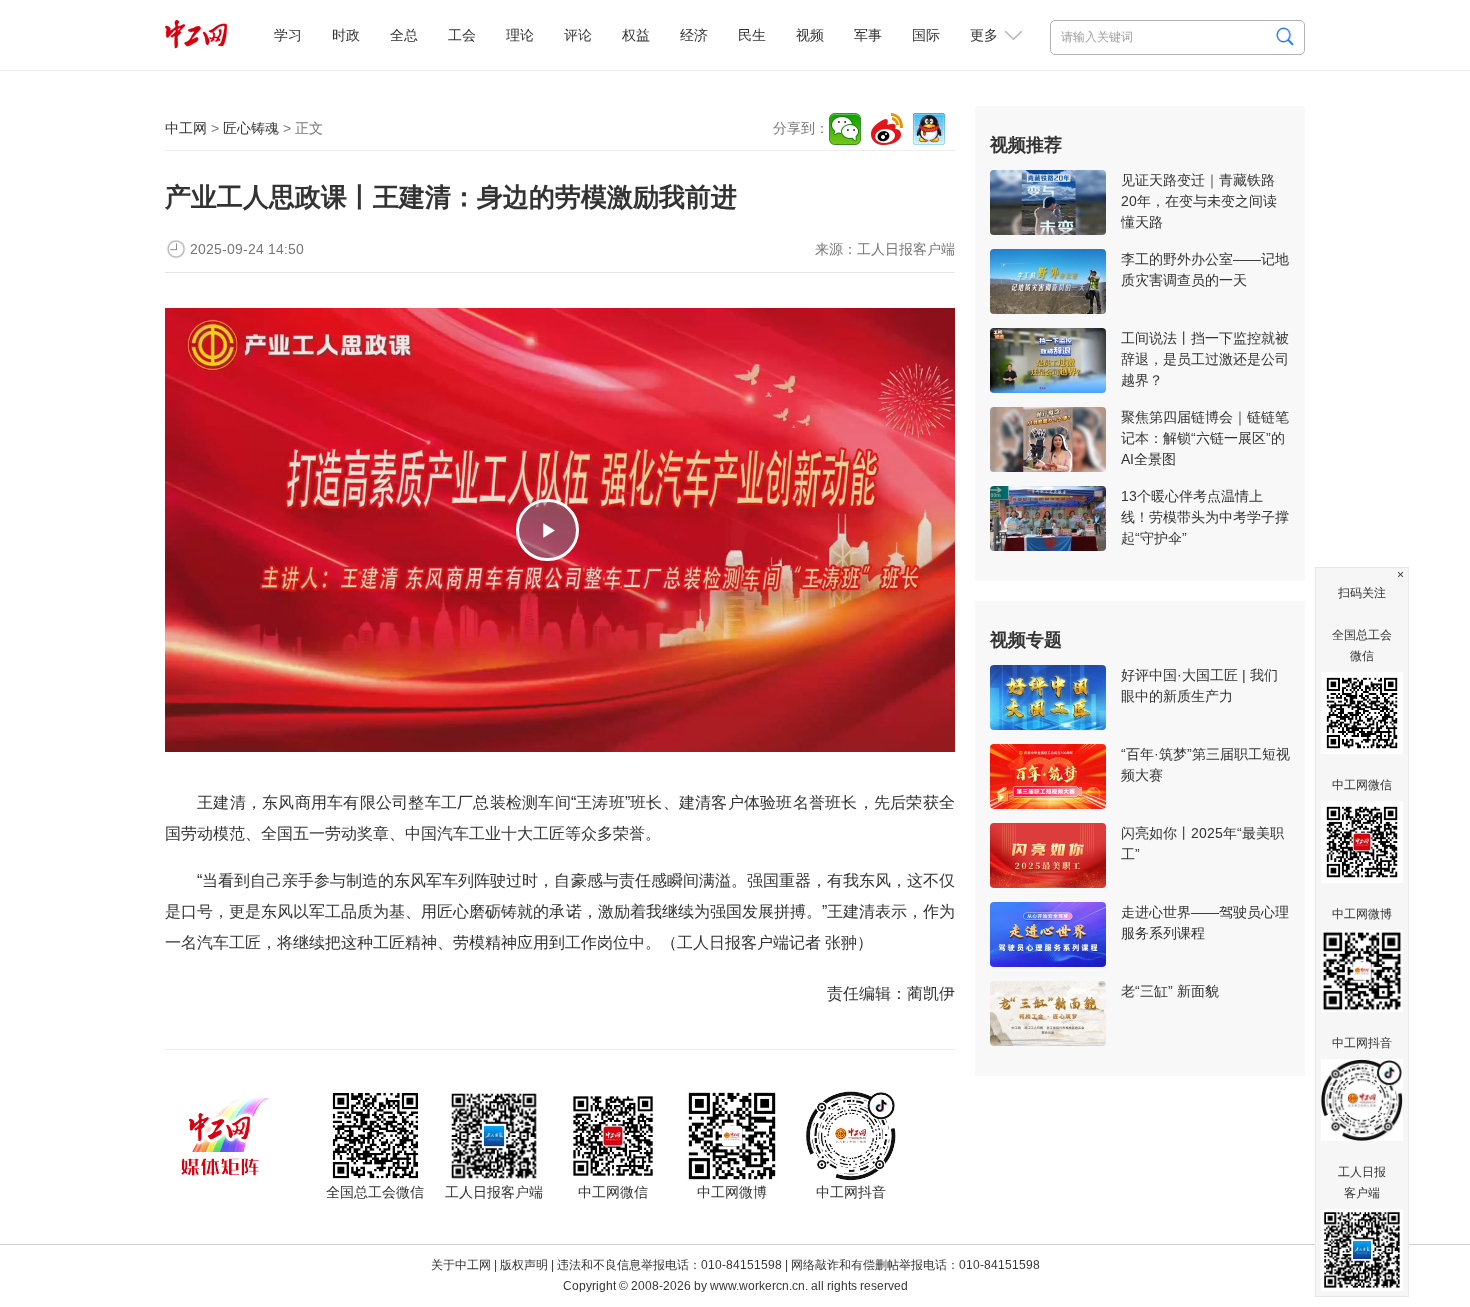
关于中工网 (461, 1265)
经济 (694, 35)
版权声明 (524, 1265)
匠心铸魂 (251, 128)
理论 (520, 35)
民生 (752, 35)
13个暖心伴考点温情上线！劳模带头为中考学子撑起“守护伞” (1205, 517)
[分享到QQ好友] (929, 129)
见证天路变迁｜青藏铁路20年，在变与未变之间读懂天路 (1199, 201)
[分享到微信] (845, 129)
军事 (868, 35)
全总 (404, 35)
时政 (346, 35)
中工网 (186, 128)
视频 (810, 35)
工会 (462, 35)
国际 (926, 35)
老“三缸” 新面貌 (1170, 991)
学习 (288, 35)
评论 (578, 35)
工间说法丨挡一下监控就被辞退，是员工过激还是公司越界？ (1205, 359)
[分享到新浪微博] (887, 129)
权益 (636, 35)
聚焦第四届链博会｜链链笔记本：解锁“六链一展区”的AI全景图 (1205, 438)
